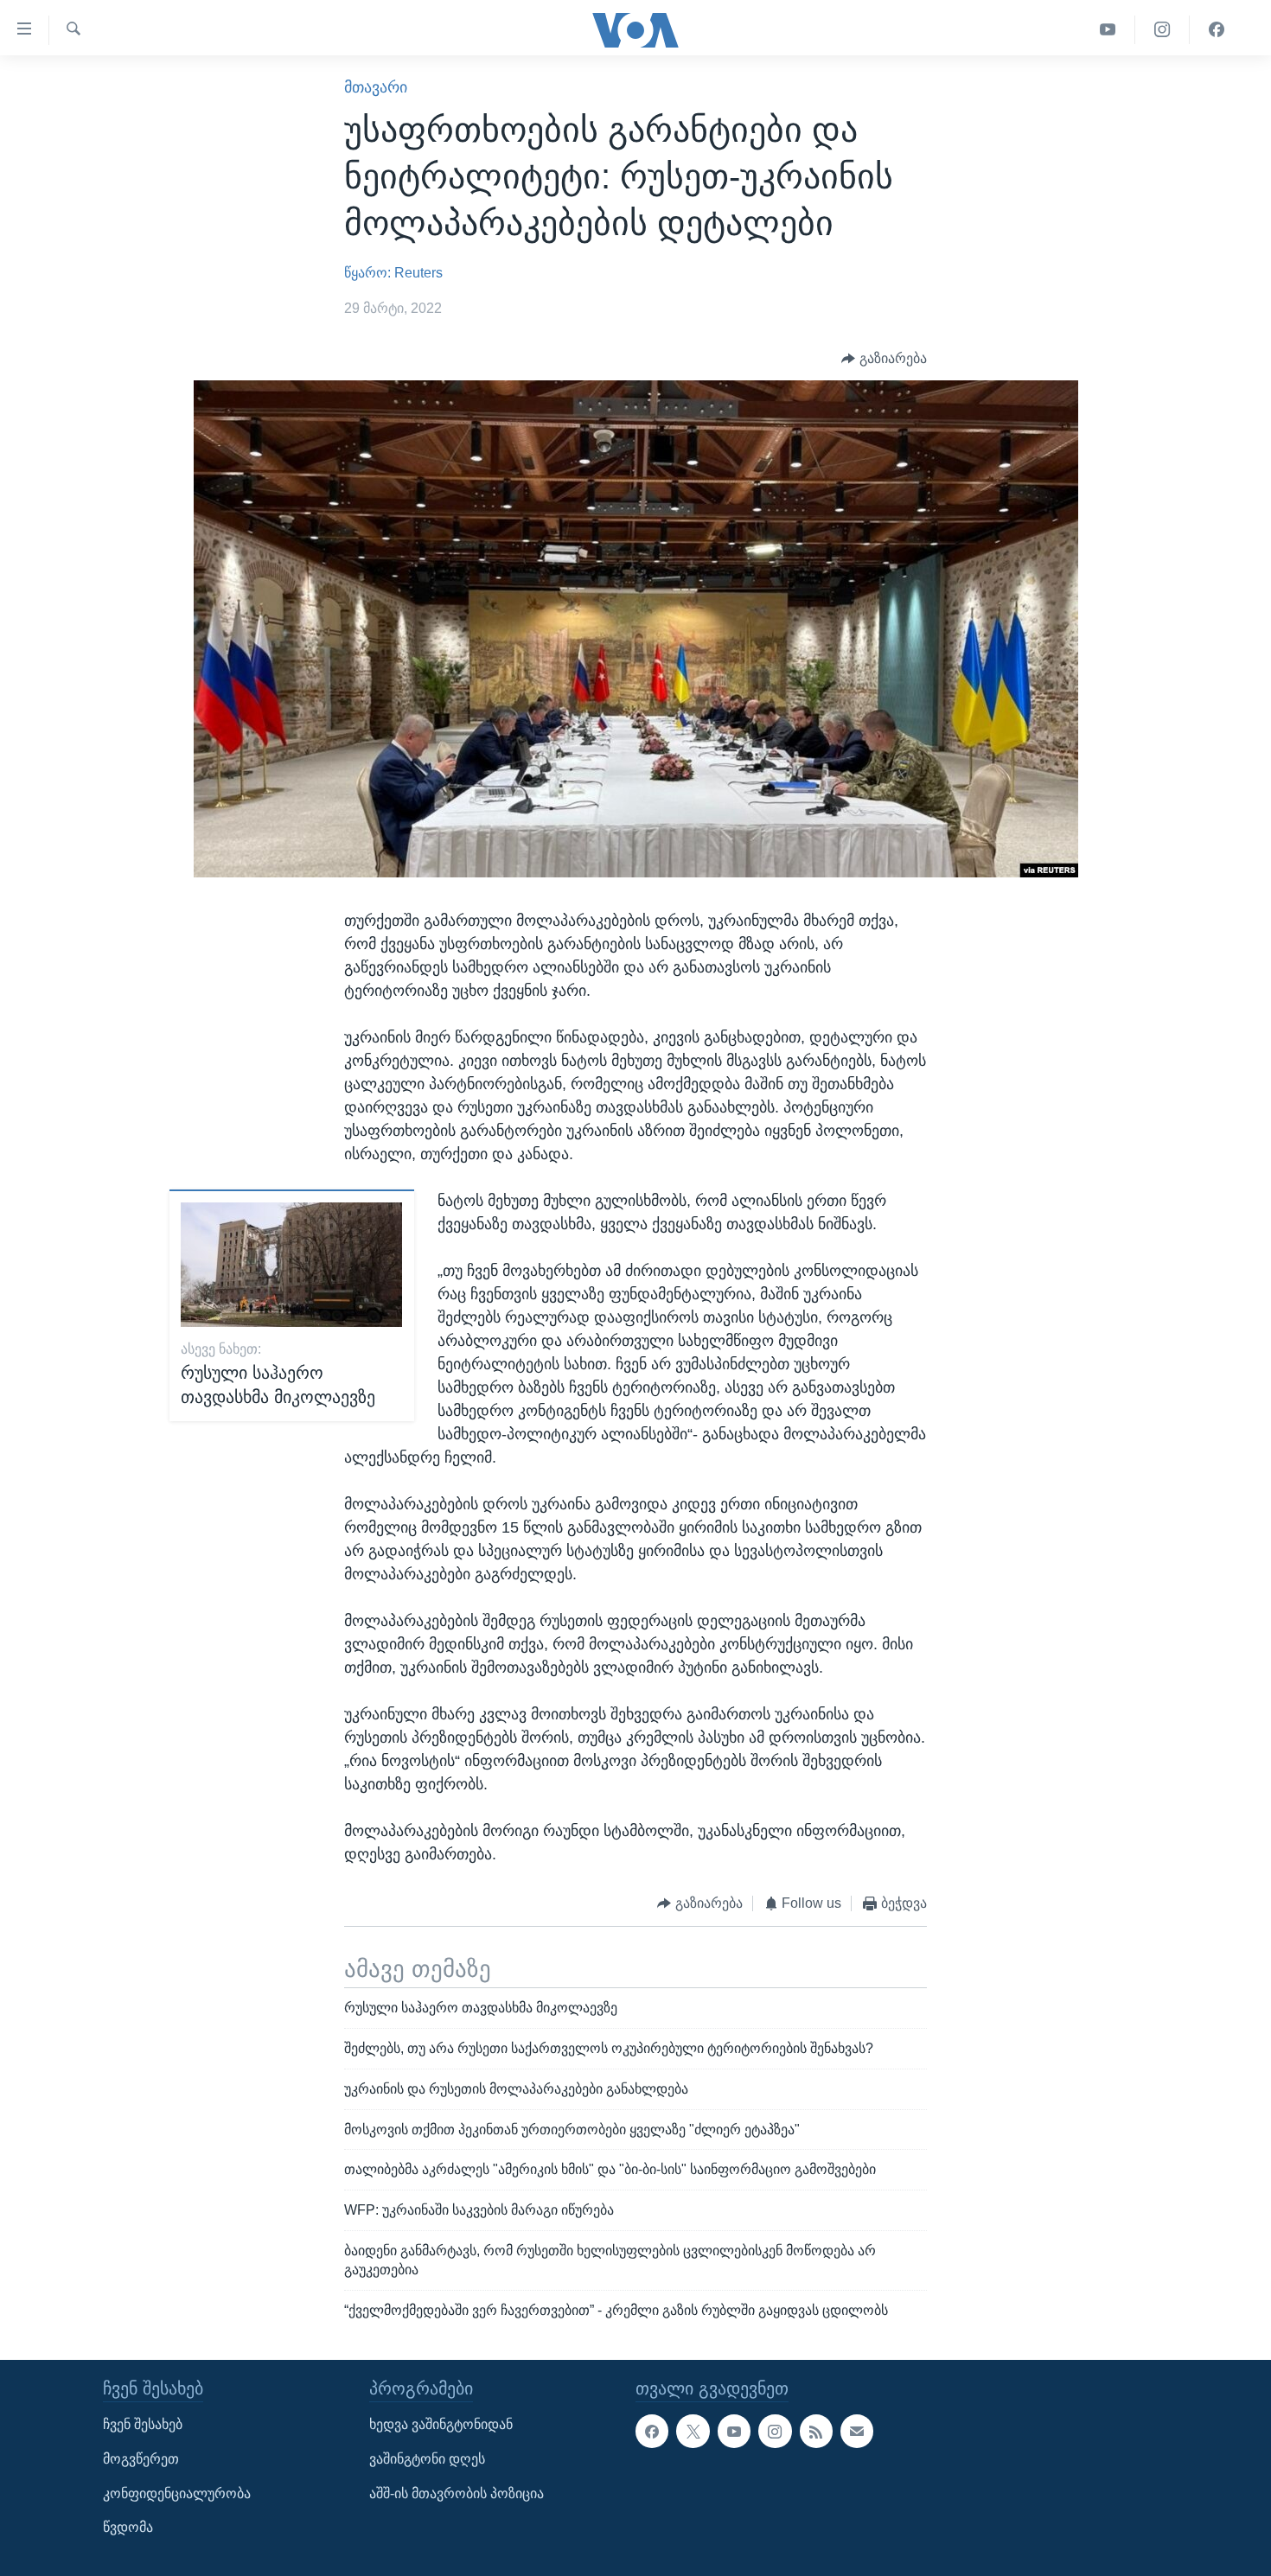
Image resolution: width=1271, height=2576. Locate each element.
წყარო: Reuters (393, 273)
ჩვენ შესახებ (143, 2424)
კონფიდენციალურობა (177, 2493)
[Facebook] (1217, 30)
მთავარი (376, 87)
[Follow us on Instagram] (775, 2431)
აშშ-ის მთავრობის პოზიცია (457, 2493)
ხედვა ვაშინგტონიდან (441, 2424)
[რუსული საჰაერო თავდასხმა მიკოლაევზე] (291, 1265)
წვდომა (128, 2527)
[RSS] (816, 2431)
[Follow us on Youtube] (734, 2431)
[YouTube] (1108, 30)
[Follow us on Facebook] (652, 2431)
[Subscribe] (857, 2431)
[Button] (884, 358)
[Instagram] (1162, 30)
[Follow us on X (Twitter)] (693, 2431)
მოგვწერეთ (141, 2459)
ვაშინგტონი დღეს (427, 2459)
